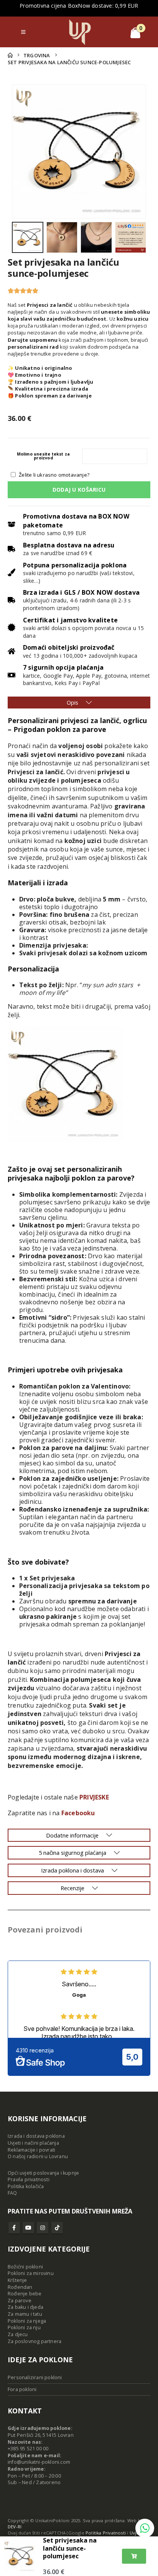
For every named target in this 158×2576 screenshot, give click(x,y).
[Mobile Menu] (23, 32)
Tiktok (57, 2228)
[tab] (79, 703)
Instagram (43, 2228)
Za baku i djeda (26, 2307)
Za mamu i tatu (25, 2314)
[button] (21, 151)
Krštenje (17, 2280)
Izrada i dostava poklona (36, 2136)
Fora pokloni (22, 2389)
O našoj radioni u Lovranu (38, 2156)
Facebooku (78, 1813)
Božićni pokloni (25, 2267)
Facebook (14, 2228)
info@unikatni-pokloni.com (39, 2462)
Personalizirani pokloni (35, 2377)
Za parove (20, 2301)
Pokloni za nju (24, 2327)
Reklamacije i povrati (31, 2150)
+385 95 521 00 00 (28, 2449)
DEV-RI (15, 2527)
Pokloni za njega (27, 2321)
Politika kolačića (26, 2186)
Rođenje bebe (25, 2294)
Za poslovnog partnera (35, 2341)
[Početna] (10, 55)
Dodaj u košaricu (79, 490)
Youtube (28, 2228)
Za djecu (18, 2334)
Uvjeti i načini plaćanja (33, 2143)
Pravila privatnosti (29, 2179)
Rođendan (20, 2287)
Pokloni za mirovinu (31, 2273)
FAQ (12, 2193)
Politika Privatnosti (106, 2533)
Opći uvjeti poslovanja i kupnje (43, 2173)
